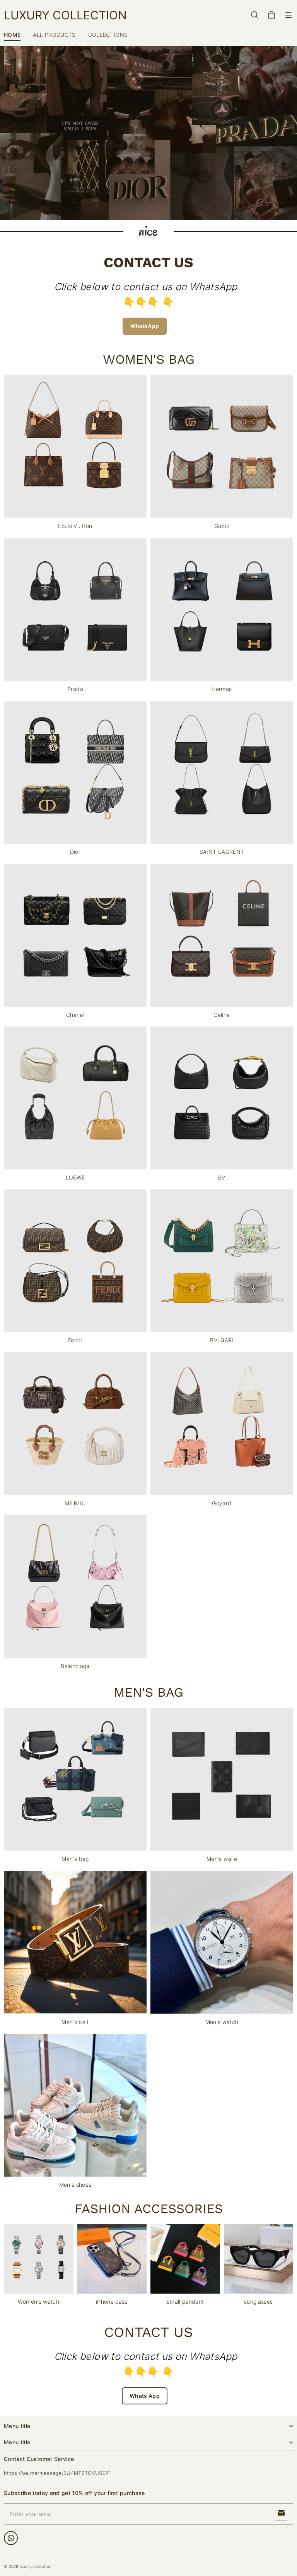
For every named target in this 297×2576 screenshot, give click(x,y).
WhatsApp (145, 326)
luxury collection (36, 2566)
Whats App (145, 2396)
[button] (288, 15)
